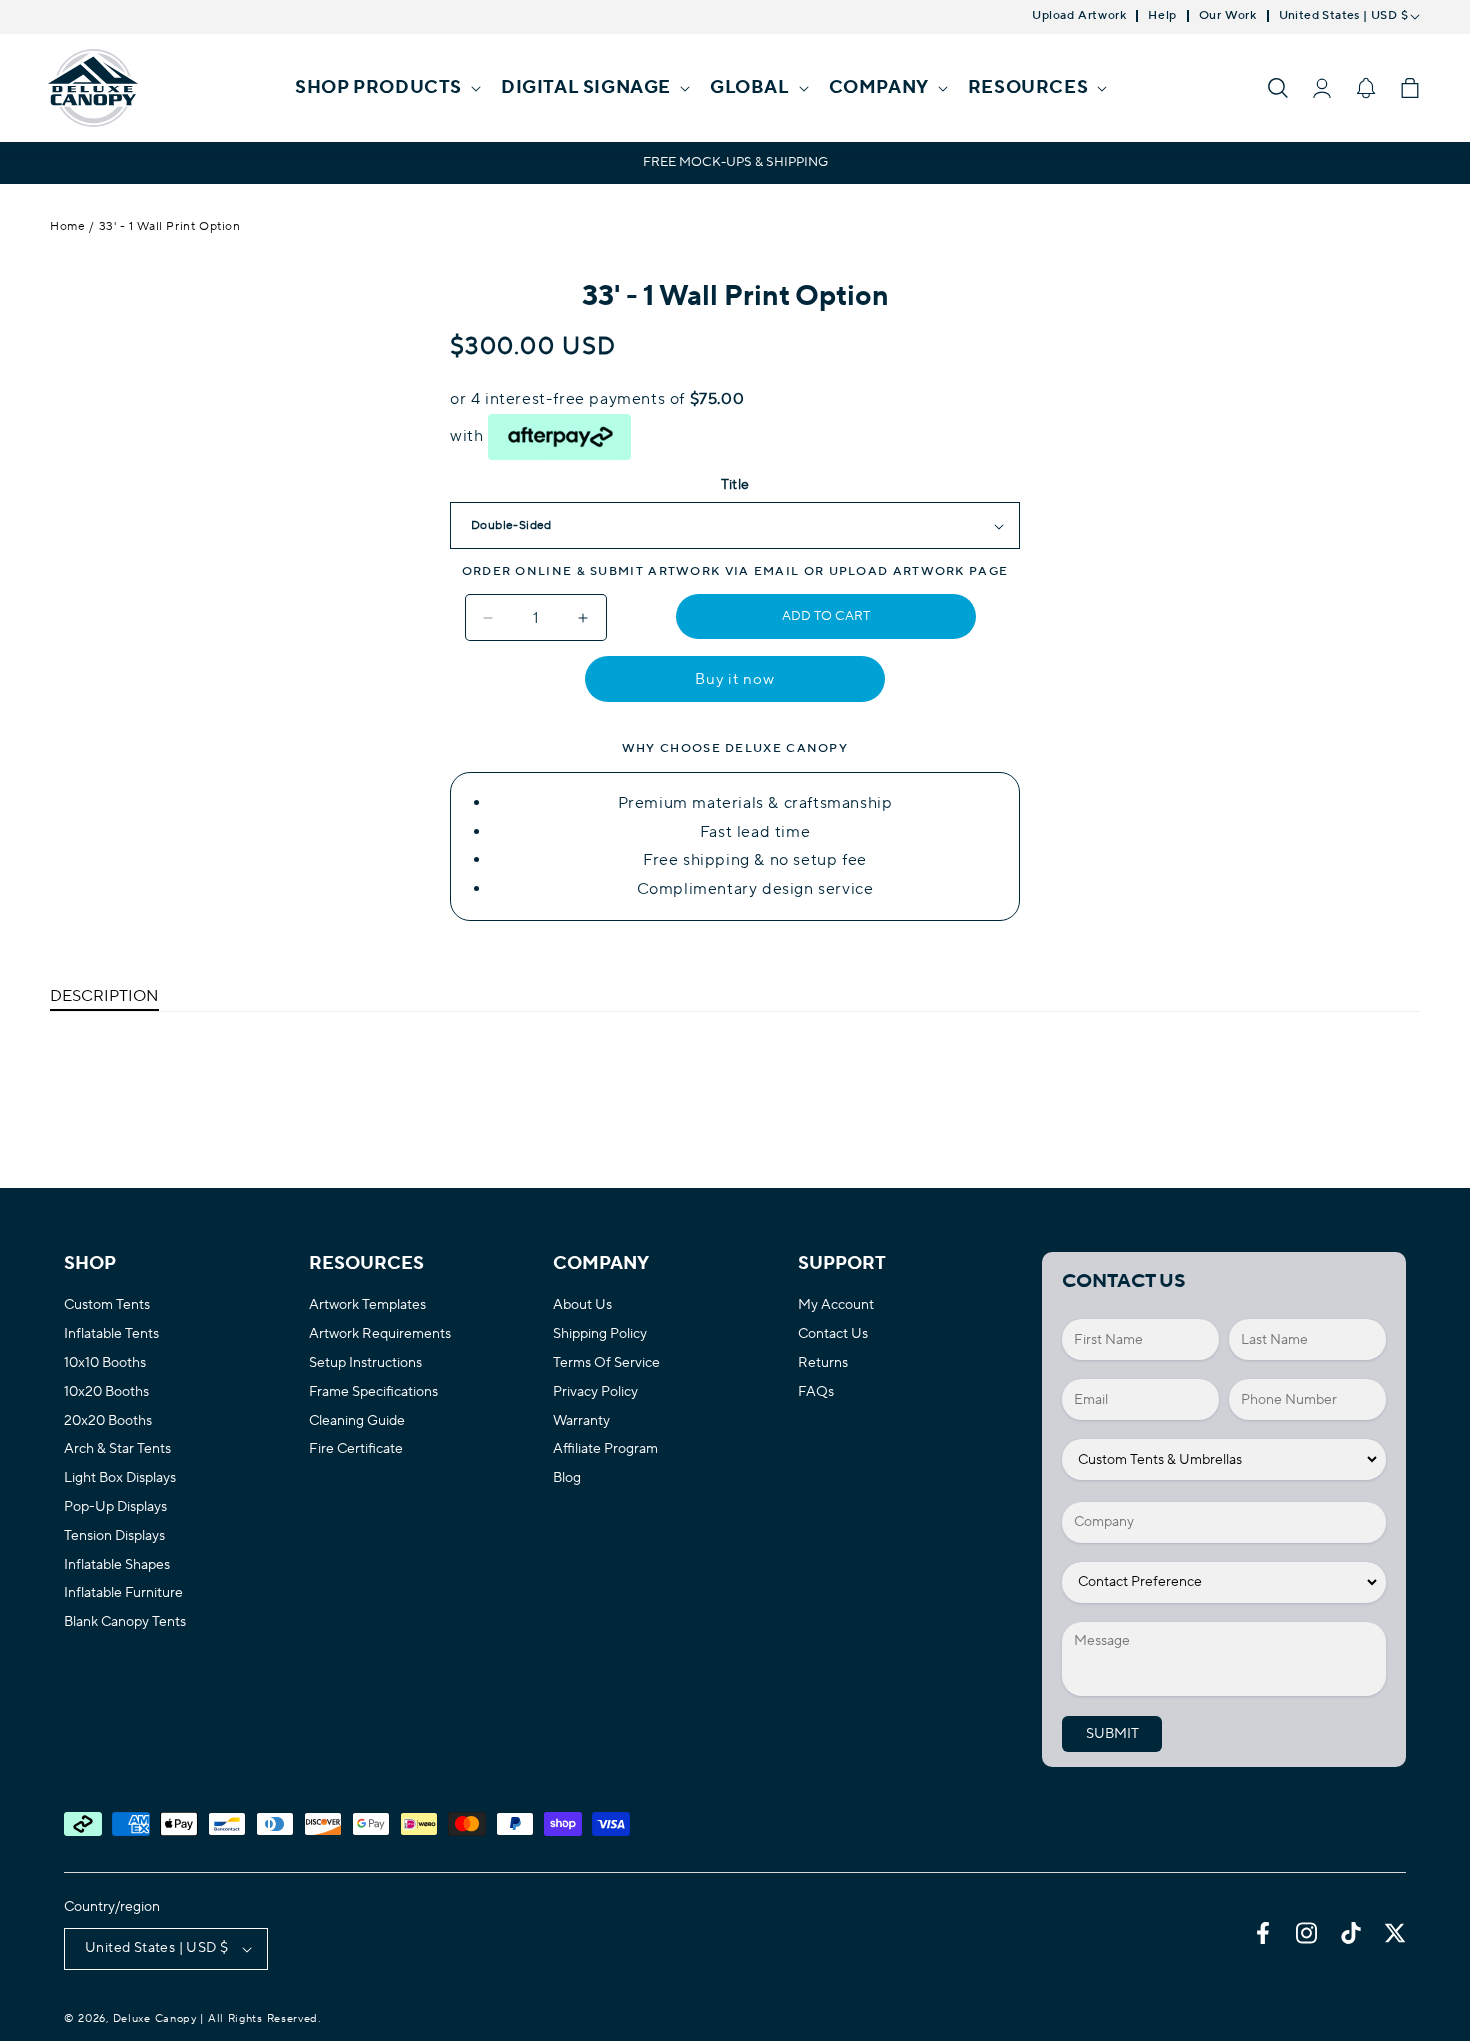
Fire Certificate (356, 1449)
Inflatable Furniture (123, 1593)
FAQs (816, 1392)
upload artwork (897, 571)
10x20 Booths (106, 1392)
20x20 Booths (108, 1421)
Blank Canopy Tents (125, 1622)
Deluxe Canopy (155, 2019)
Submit (1112, 1734)
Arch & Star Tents (117, 1449)
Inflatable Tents (111, 1334)
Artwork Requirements (380, 1334)
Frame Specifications (373, 1392)
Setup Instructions (365, 1363)
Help (1162, 16)
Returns (823, 1363)
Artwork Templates (367, 1305)
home (67, 226)
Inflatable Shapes (117, 1565)
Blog (567, 1478)
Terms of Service (606, 1363)
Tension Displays (114, 1536)
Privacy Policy (595, 1392)
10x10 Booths (105, 1363)
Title (735, 485)
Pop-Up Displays (115, 1507)
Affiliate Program (605, 1449)
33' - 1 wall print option (170, 226)
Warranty (581, 1421)
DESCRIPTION (104, 996)
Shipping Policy (600, 1334)
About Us (582, 1305)
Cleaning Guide (357, 1421)
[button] (386, 87)
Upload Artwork (1079, 16)
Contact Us (833, 1334)
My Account (836, 1305)
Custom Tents (107, 1305)
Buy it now (735, 679)
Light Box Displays (120, 1478)
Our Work (1228, 16)
